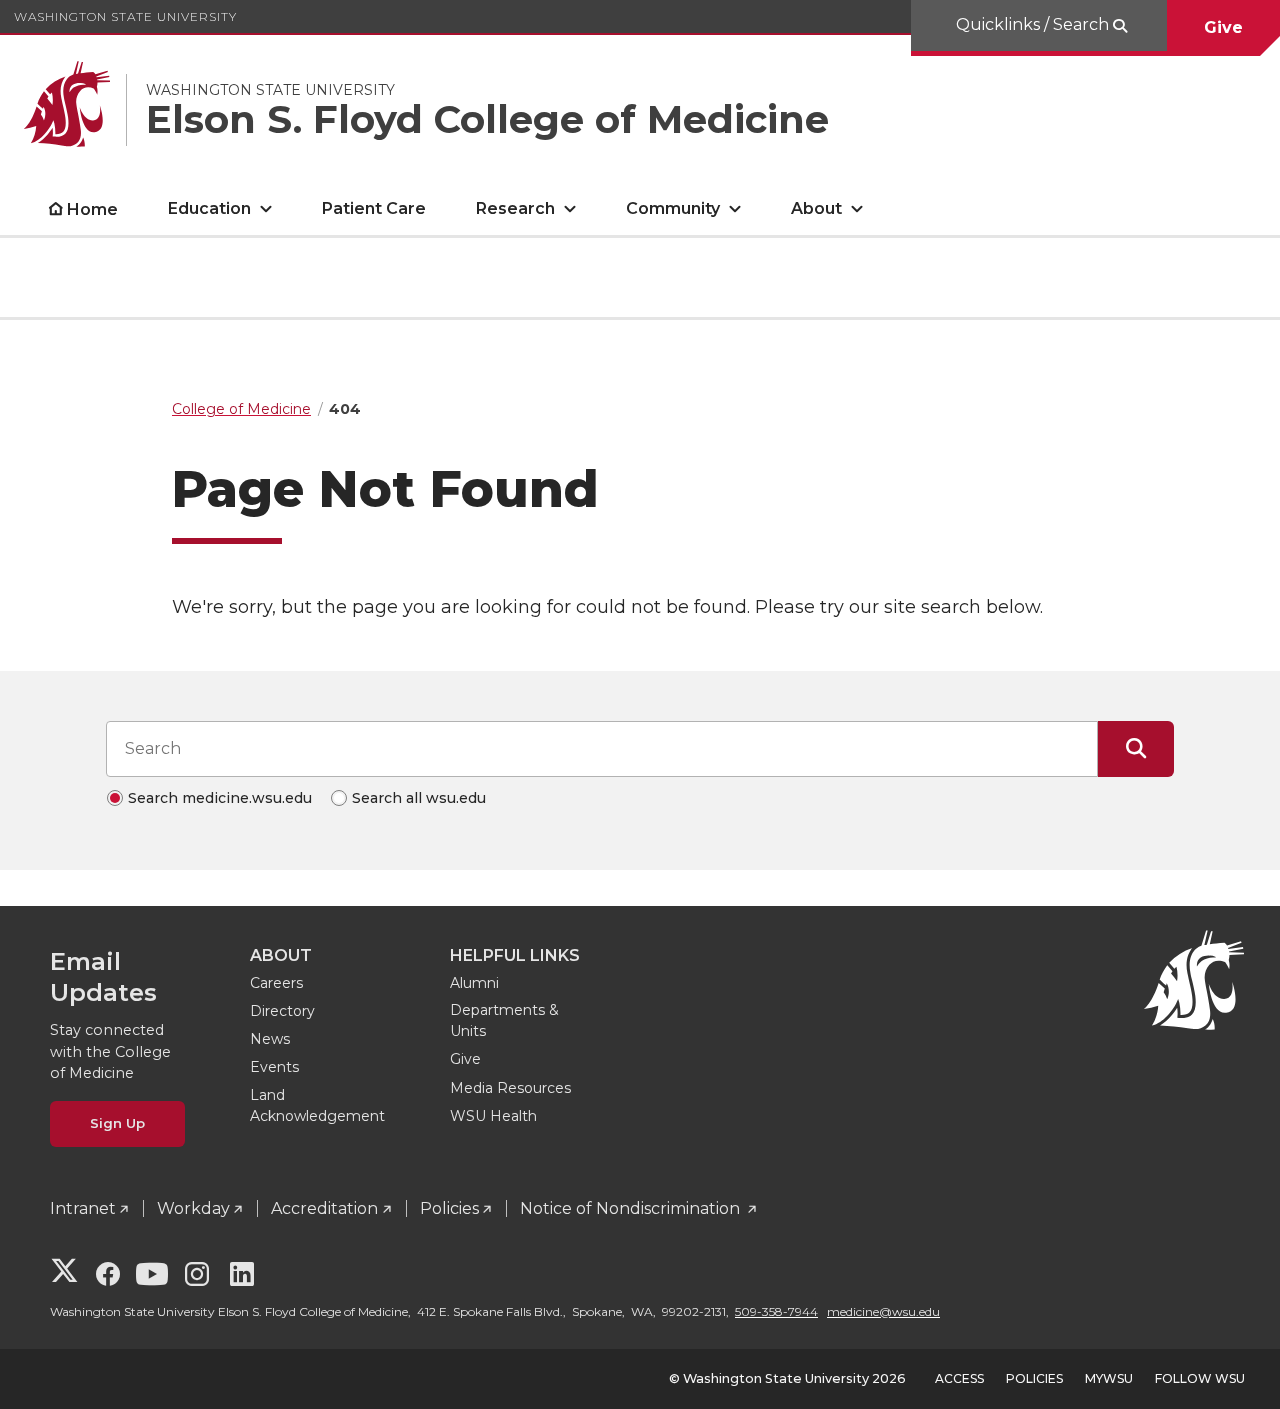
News (270, 1039)
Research (515, 208)
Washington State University (125, 16)
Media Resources (510, 1088)
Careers (276, 983)
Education (209, 208)
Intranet (83, 1208)
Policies (449, 1208)
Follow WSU (1200, 1378)
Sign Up (117, 1123)
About (816, 208)
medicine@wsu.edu (883, 1311)
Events (274, 1067)
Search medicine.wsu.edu (220, 798)
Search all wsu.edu (419, 798)
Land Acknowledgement (317, 1105)
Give (1223, 27)
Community (673, 208)
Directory (282, 1011)
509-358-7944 (776, 1311)
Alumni (474, 983)
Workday (193, 1208)
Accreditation (324, 1208)
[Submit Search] (1136, 749)
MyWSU (1109, 1378)
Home (92, 209)
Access (959, 1378)
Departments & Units (504, 1020)
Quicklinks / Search (1034, 24)
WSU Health (493, 1116)
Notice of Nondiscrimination (632, 1208)
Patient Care (374, 208)
